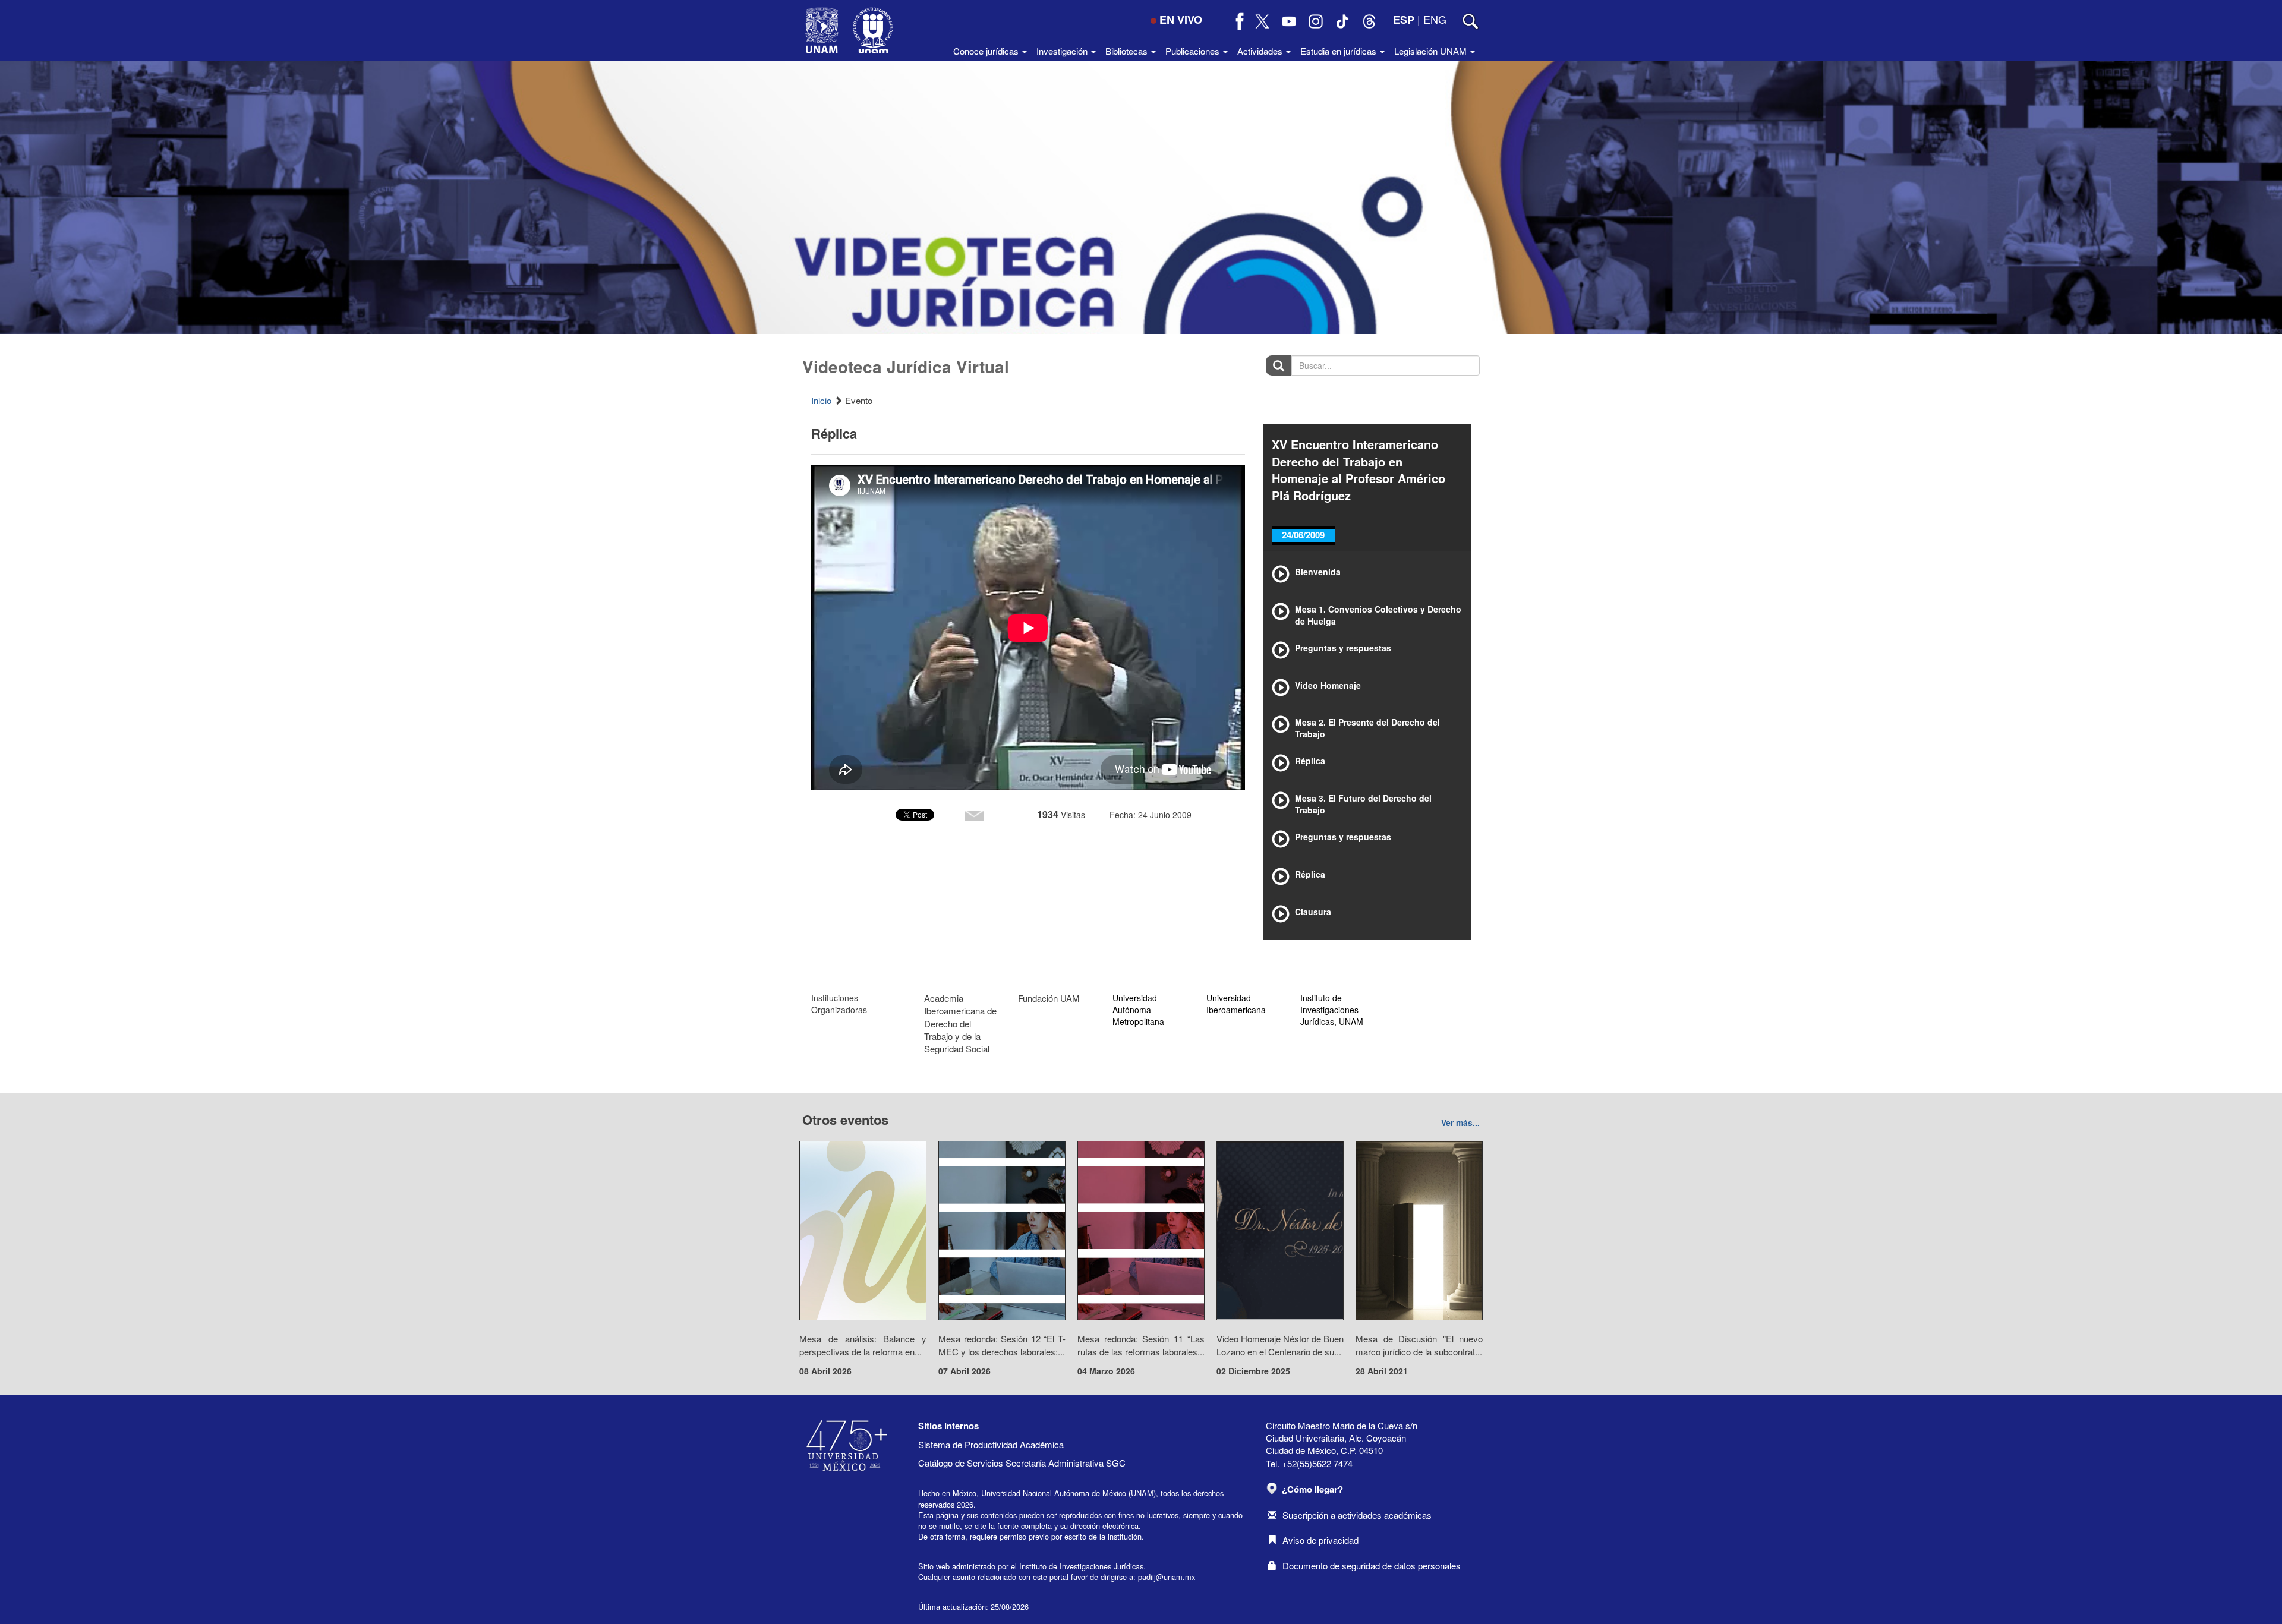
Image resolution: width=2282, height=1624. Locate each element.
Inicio (821, 400)
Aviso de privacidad (1320, 1540)
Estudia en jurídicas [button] (1339, 51)
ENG (1435, 19)
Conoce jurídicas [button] (987, 51)
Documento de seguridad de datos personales (1372, 1565)
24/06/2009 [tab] (1303, 535)
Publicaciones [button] (1194, 51)
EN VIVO (1181, 20)
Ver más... (1460, 1122)
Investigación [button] (1063, 51)
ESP (1404, 20)
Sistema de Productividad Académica (991, 1444)
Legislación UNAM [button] (1432, 51)
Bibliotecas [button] (1128, 51)
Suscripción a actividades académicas (1357, 1515)
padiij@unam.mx (1167, 1577)
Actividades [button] (1261, 51)
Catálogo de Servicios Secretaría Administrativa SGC (1022, 1463)
